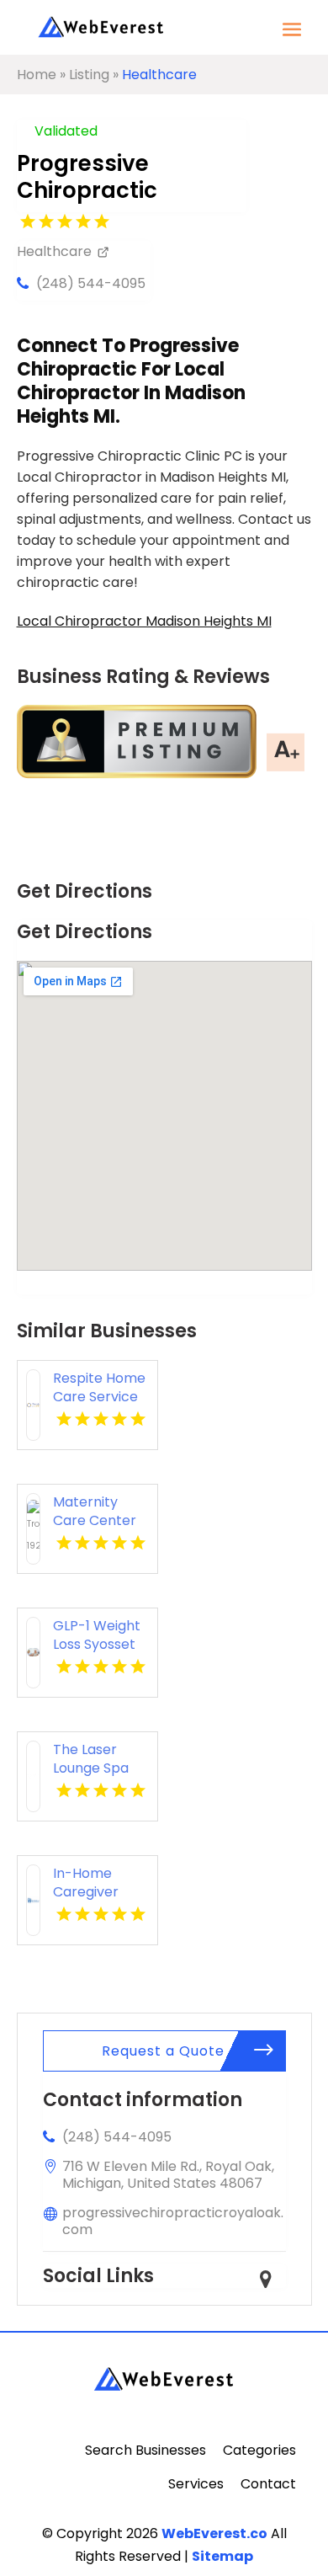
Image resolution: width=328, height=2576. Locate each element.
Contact (268, 2484)
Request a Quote (163, 2051)
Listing (89, 75)
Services (196, 2484)
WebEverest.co (214, 2533)
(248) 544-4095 (91, 283)
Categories (259, 2450)
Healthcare (159, 75)
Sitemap (222, 2556)
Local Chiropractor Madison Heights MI (144, 621)
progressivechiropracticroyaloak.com (173, 2221)
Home (37, 75)
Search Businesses (145, 2450)
